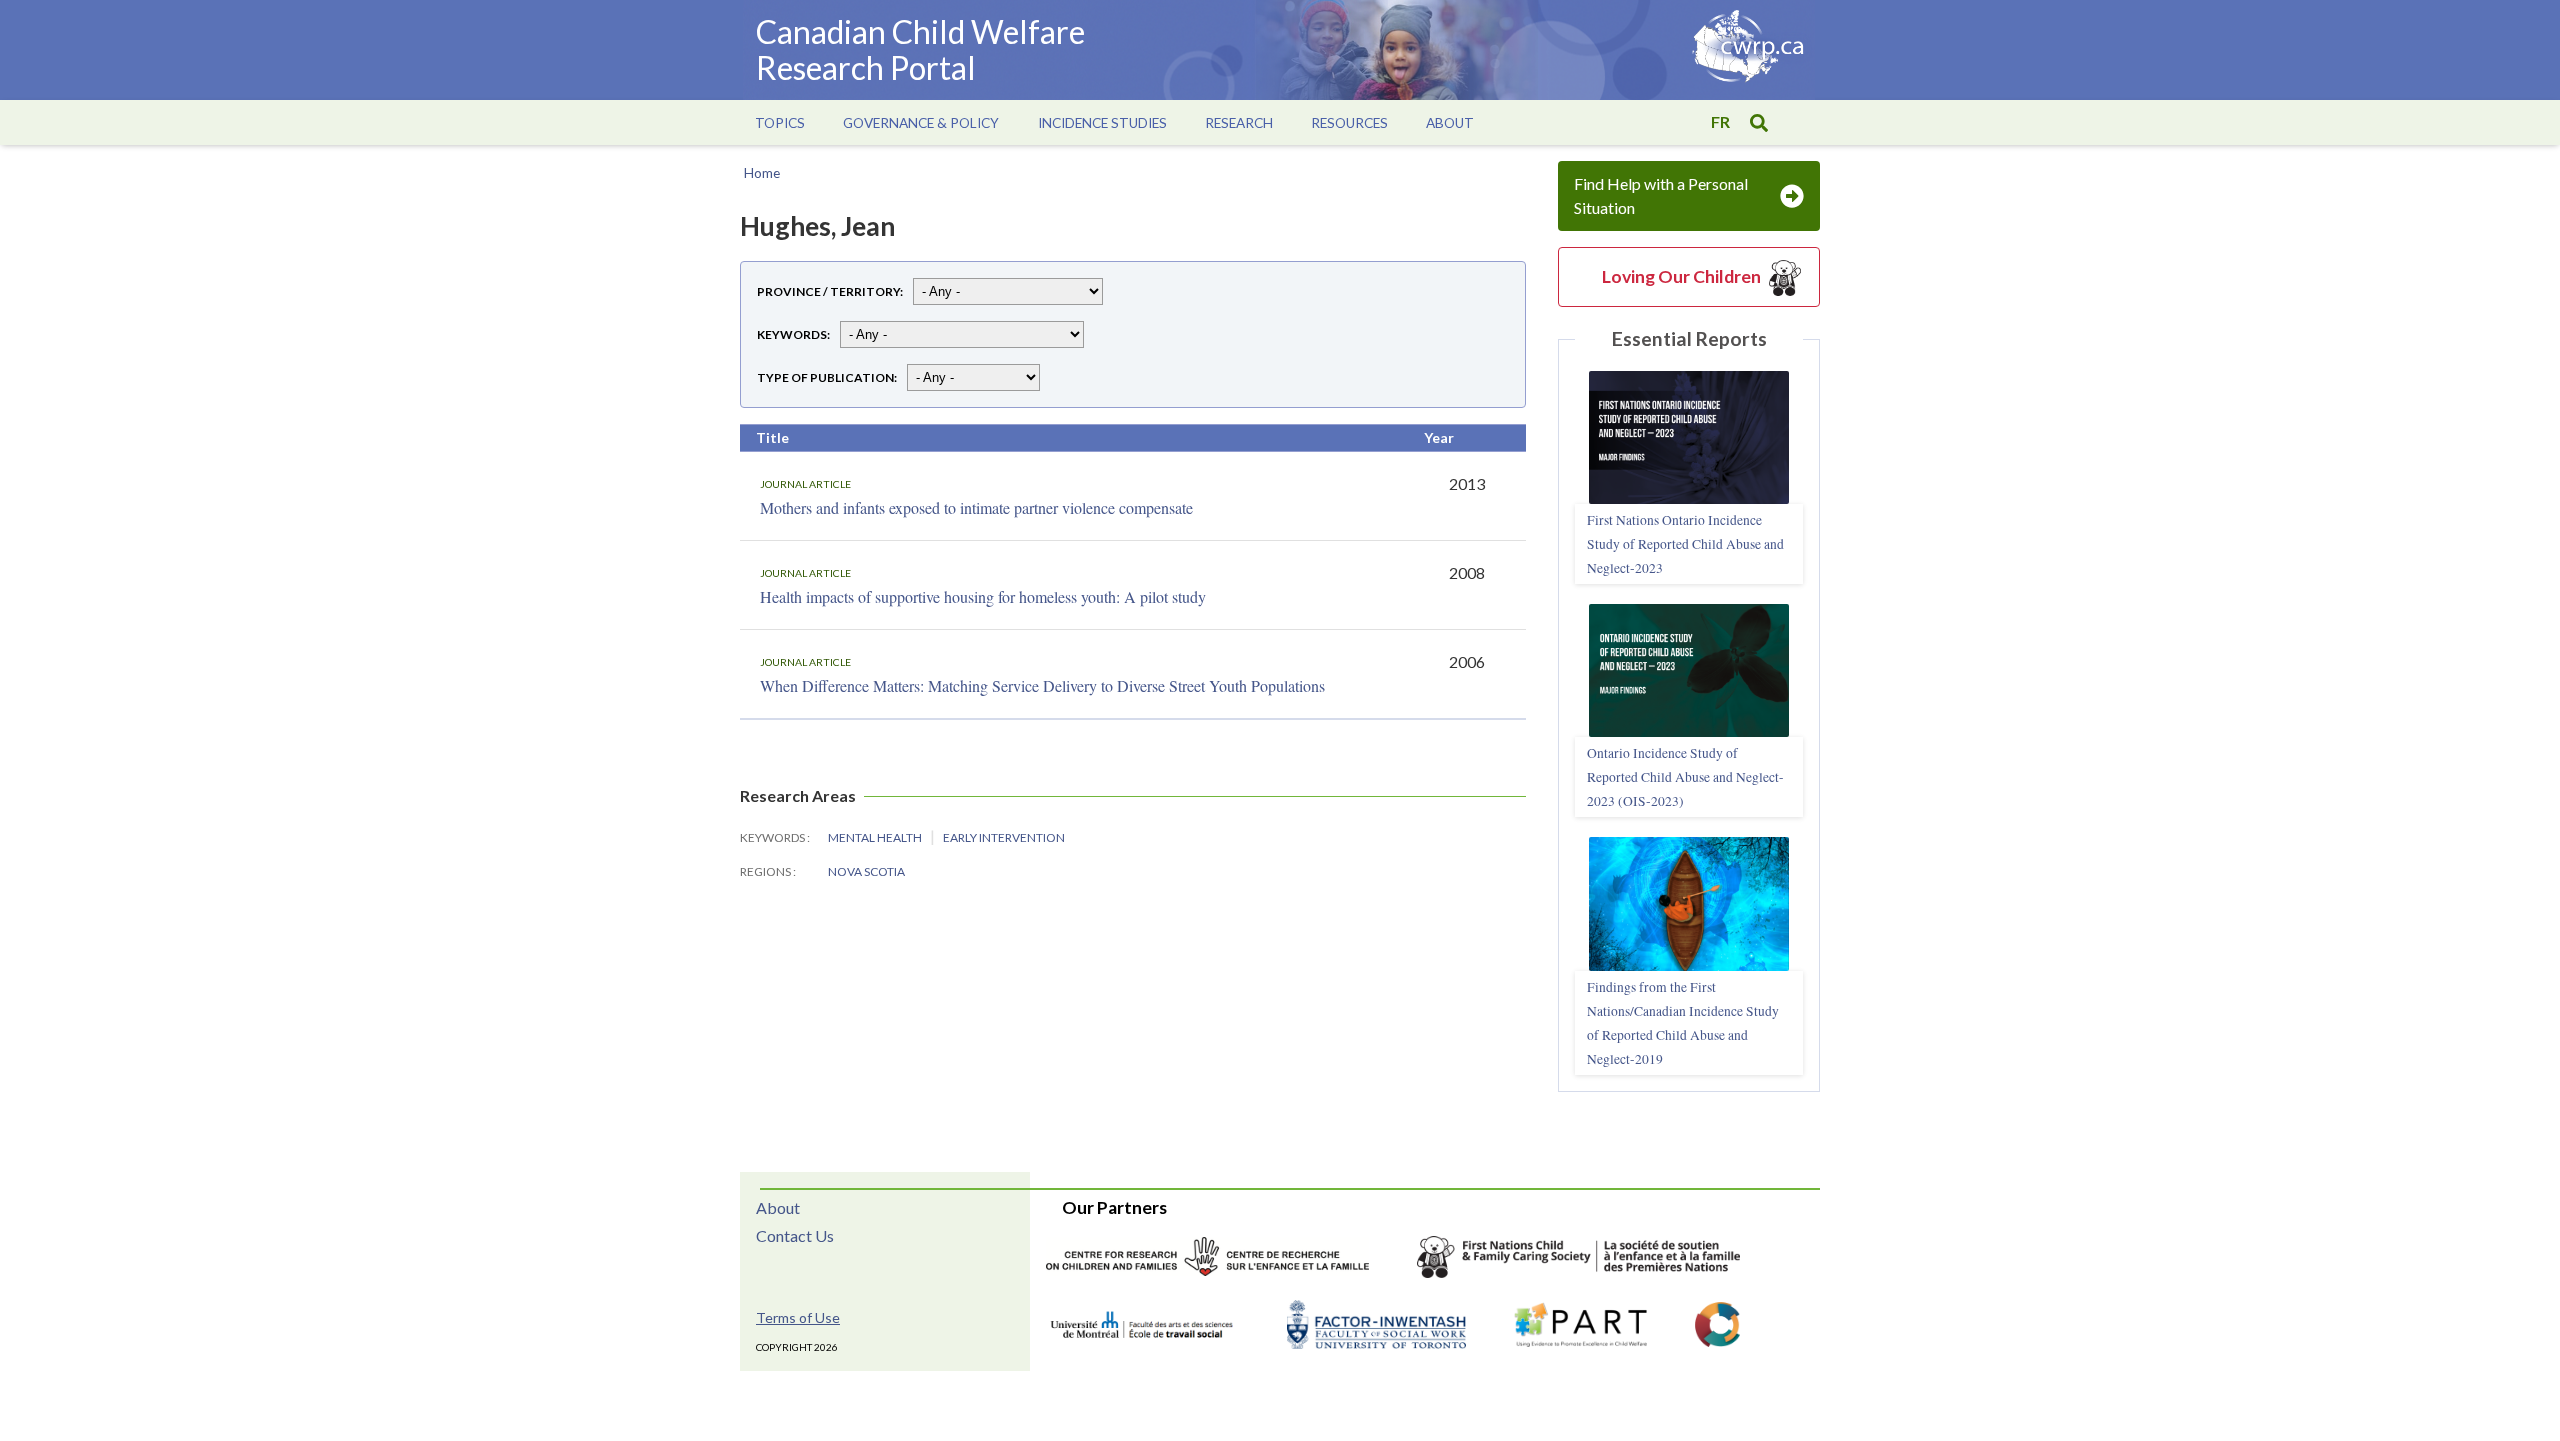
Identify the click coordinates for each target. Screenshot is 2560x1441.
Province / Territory (828, 291)
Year (1439, 437)
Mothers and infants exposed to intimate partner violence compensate (976, 507)
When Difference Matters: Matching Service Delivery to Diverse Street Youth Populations (1042, 685)
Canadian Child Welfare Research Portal (920, 49)
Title (772, 437)
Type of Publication (825, 377)
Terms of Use (798, 1317)
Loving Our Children (1681, 276)
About (778, 1207)
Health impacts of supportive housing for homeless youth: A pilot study (983, 596)
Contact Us (795, 1235)
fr (1720, 121)
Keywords (792, 334)
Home (762, 173)
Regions (766, 871)
